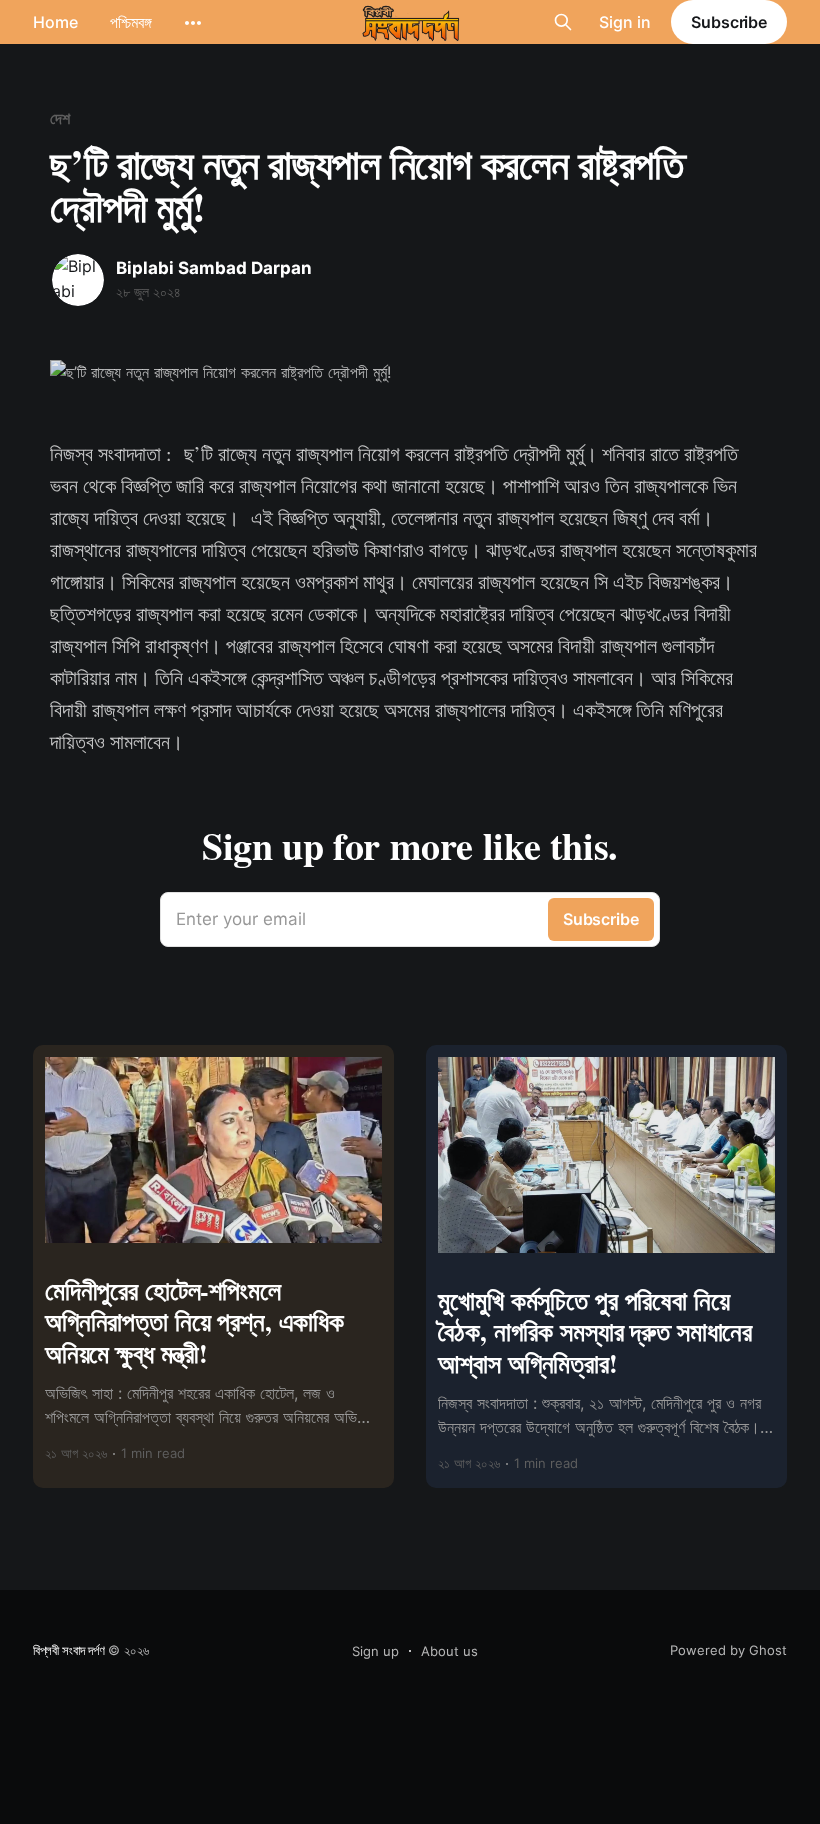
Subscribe (729, 22)
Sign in (625, 22)
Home (55, 22)
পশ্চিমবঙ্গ (131, 22)
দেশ (60, 118)
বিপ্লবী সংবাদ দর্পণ (69, 1650)
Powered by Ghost (728, 1650)
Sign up (375, 1651)
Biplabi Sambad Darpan (214, 268)
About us (449, 1651)
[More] (193, 23)
